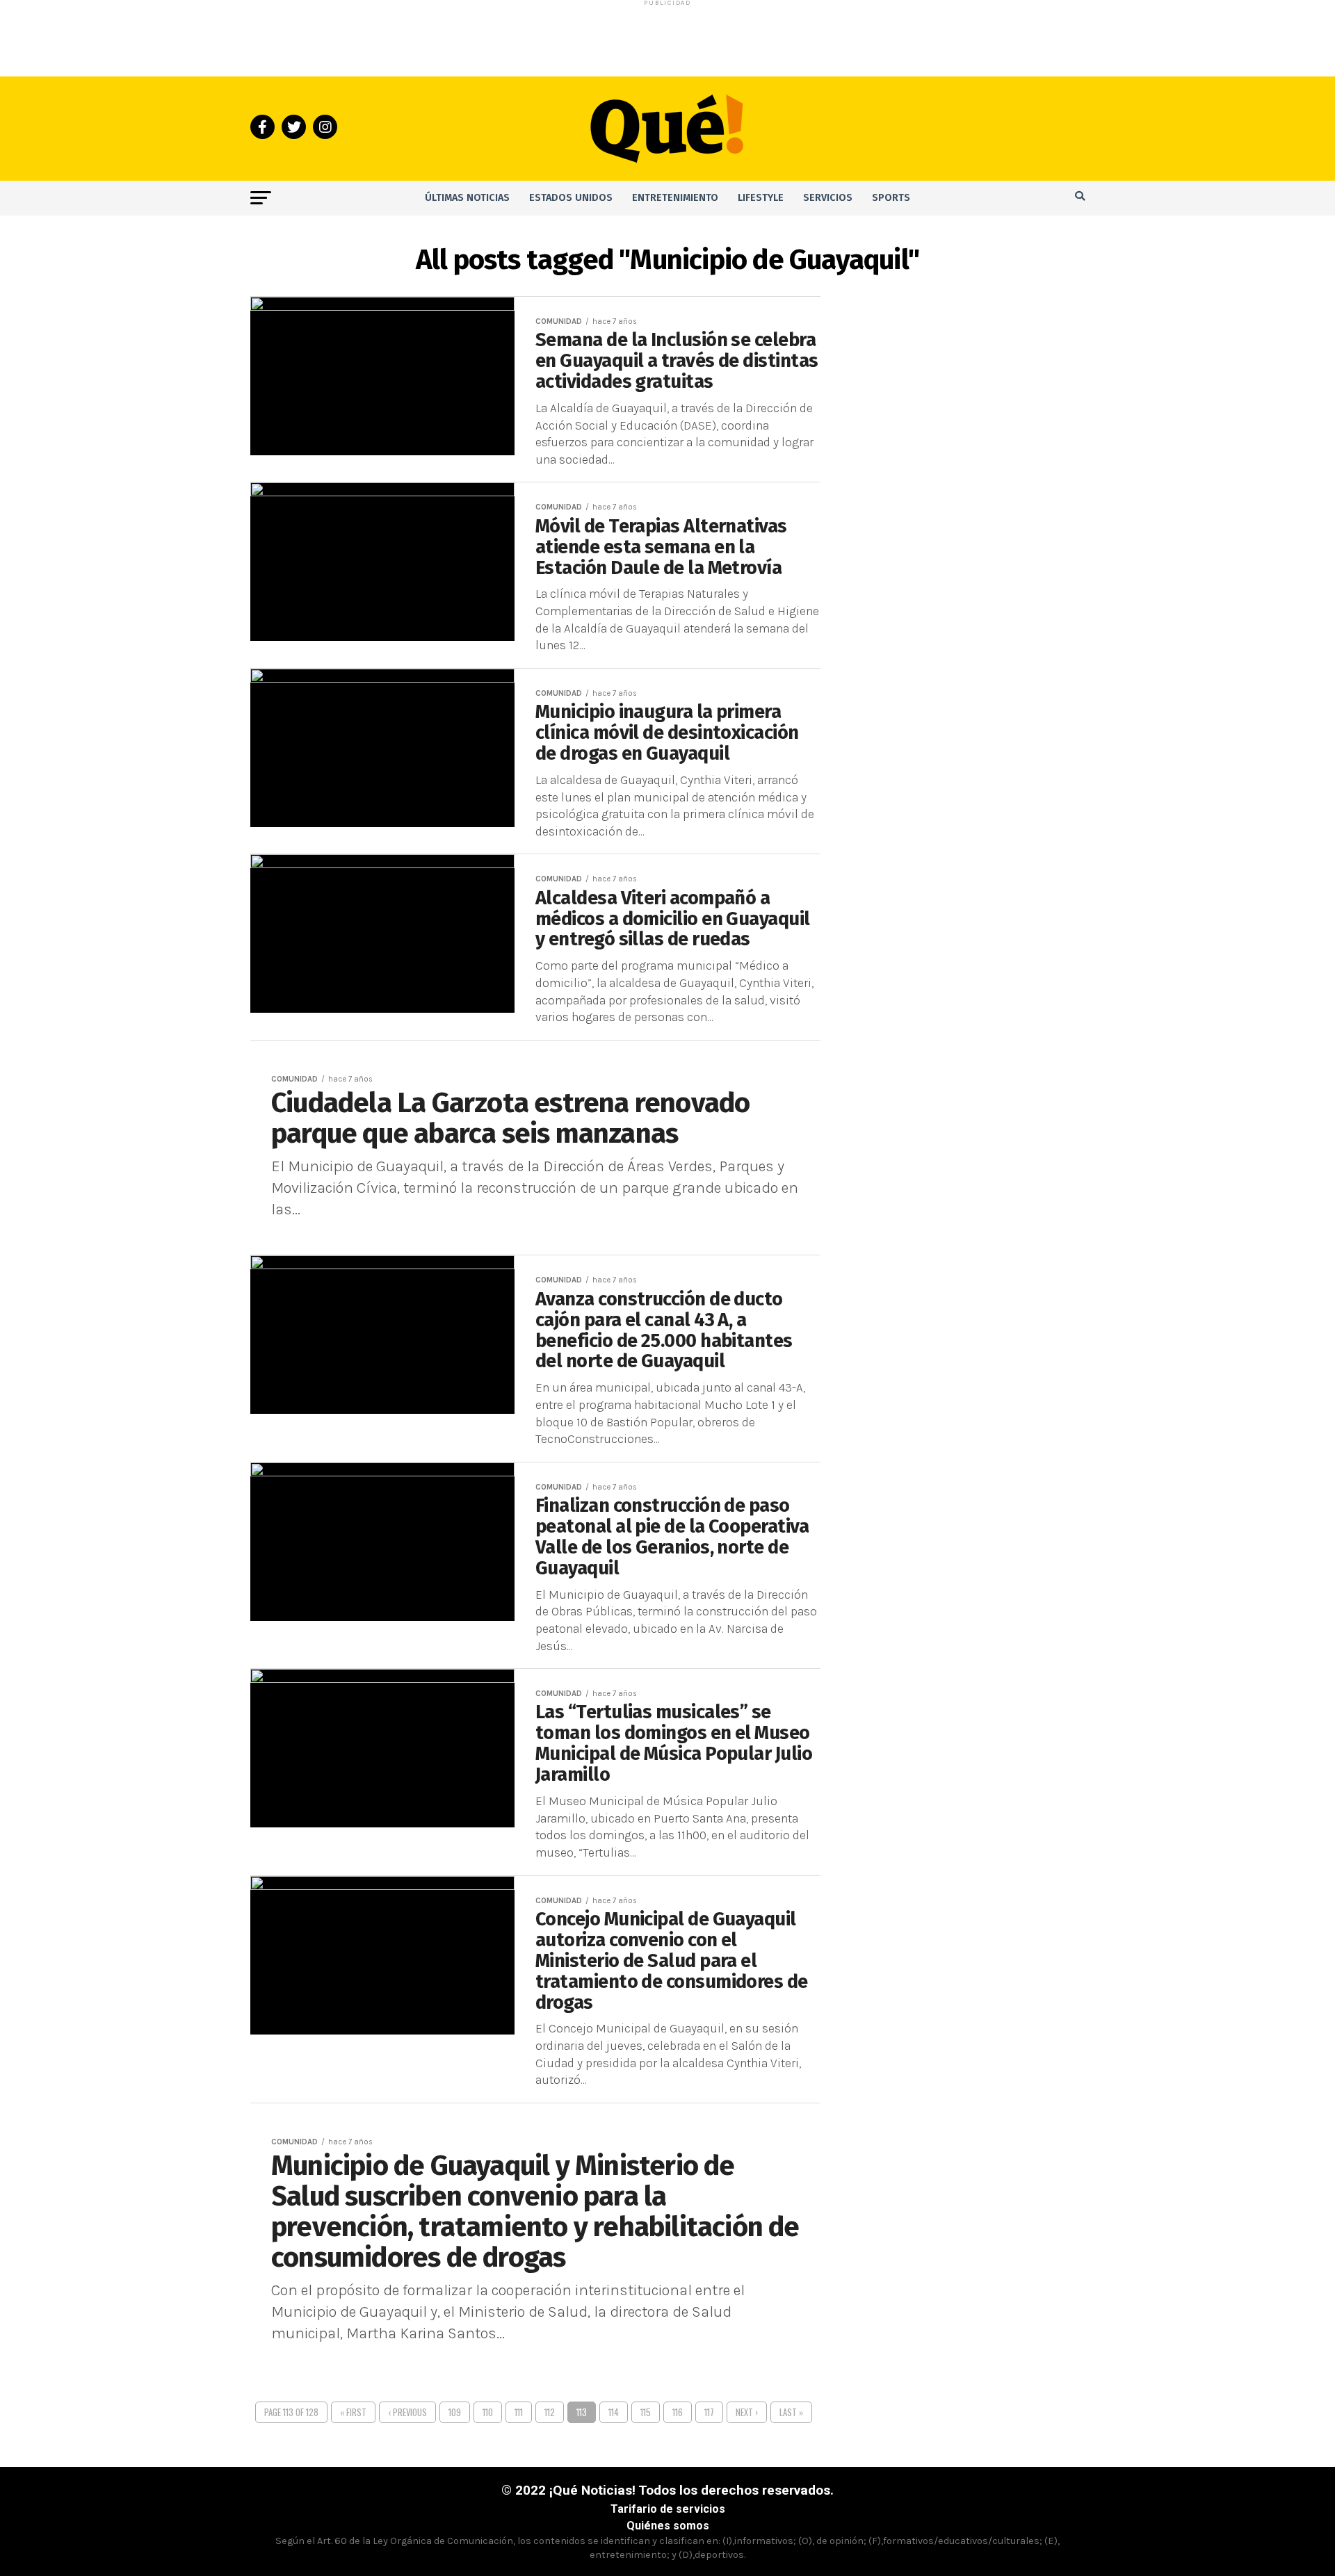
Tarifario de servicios (668, 2509)
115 (646, 2412)
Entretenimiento (675, 198)
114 (614, 2412)
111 (519, 2412)
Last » (791, 2412)
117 (709, 2412)
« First (353, 2412)
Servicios (828, 198)
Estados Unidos (571, 198)
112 (550, 2412)
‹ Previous (407, 2412)
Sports (891, 198)
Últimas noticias (467, 198)
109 (455, 2412)
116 (678, 2412)
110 (488, 2412)
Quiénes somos (668, 2526)
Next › (747, 2412)
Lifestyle (761, 198)
